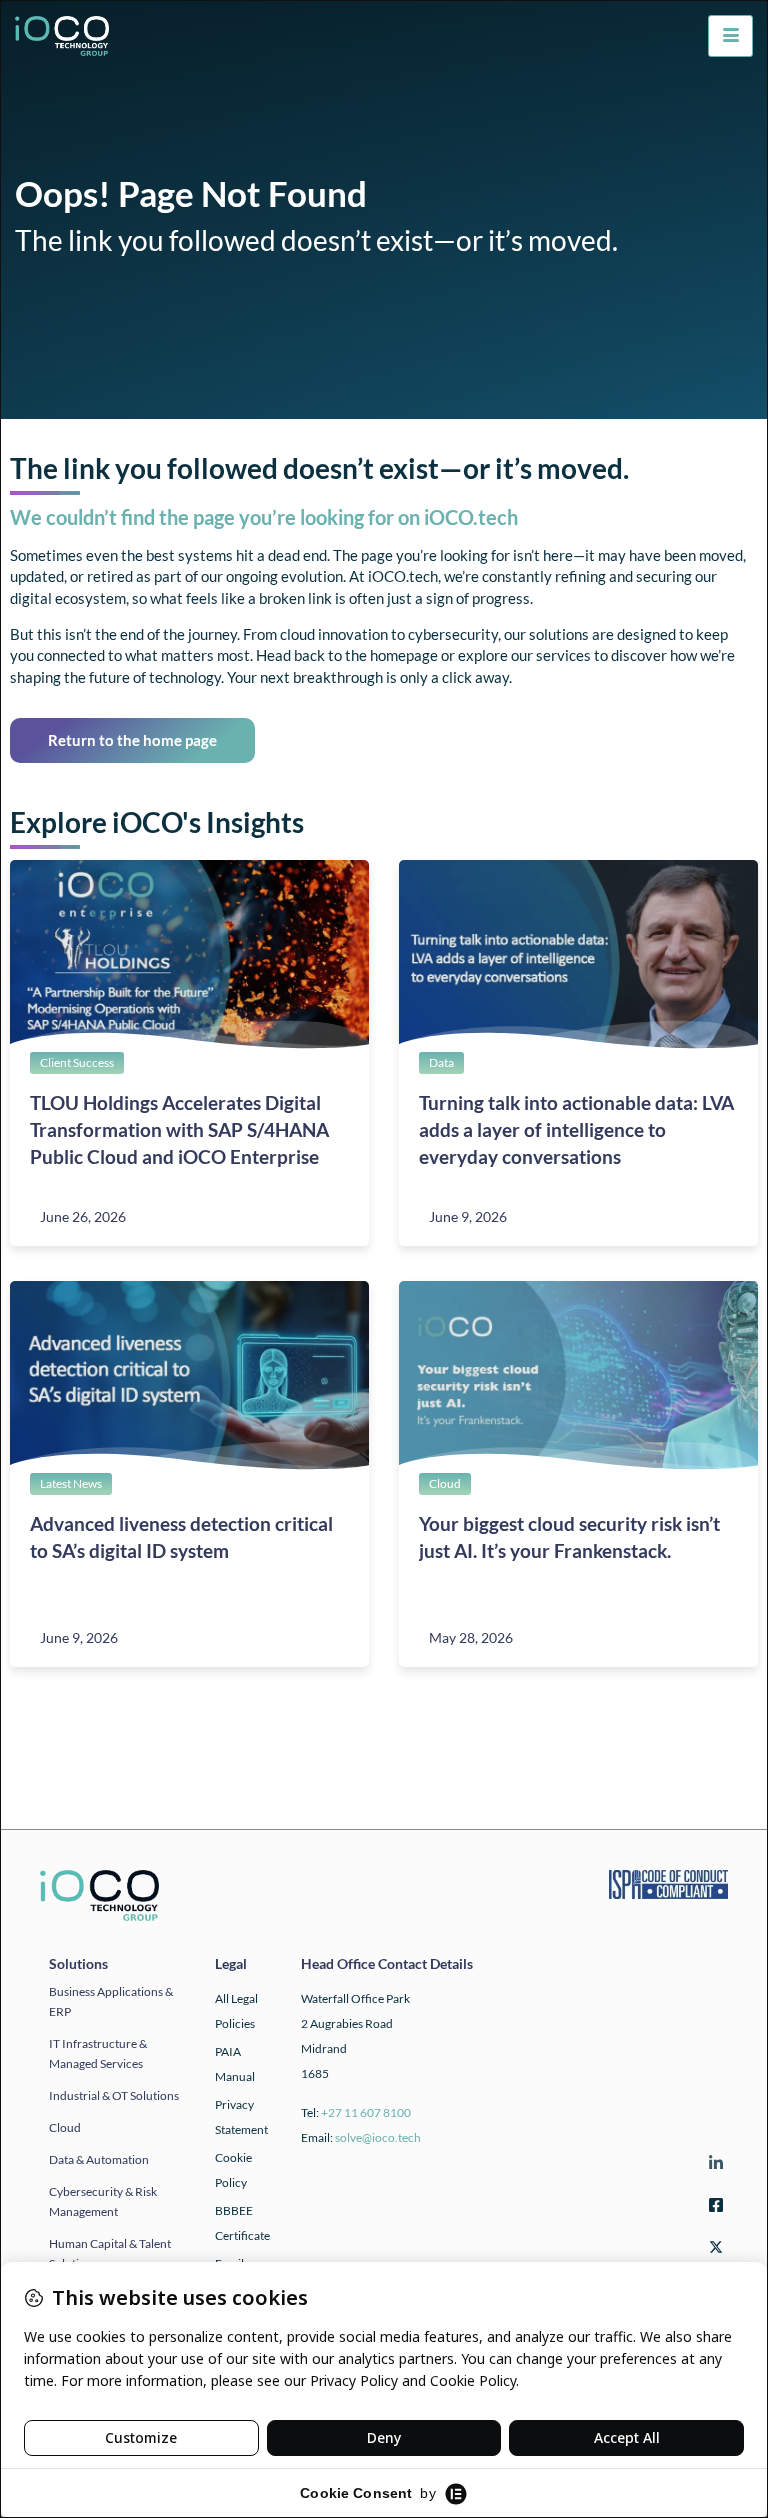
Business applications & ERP (111, 2001)
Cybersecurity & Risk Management (103, 2201)
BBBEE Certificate (242, 2223)
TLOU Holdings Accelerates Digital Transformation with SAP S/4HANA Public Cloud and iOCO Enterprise (179, 1129)
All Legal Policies (236, 2011)
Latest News (71, 1483)
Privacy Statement (241, 2117)
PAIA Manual (235, 2064)
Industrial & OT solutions (114, 2095)
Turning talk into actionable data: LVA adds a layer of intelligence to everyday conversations (576, 1129)
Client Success (77, 1062)
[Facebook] (713, 2208)
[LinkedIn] (713, 2166)
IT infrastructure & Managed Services (98, 2053)
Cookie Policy (233, 2170)
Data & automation (99, 2159)
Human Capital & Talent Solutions (110, 2253)
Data (441, 1062)
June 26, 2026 (83, 1216)
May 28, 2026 (471, 1637)
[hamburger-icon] (730, 36)
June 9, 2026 (468, 1216)
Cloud (445, 1483)
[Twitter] (713, 2250)
